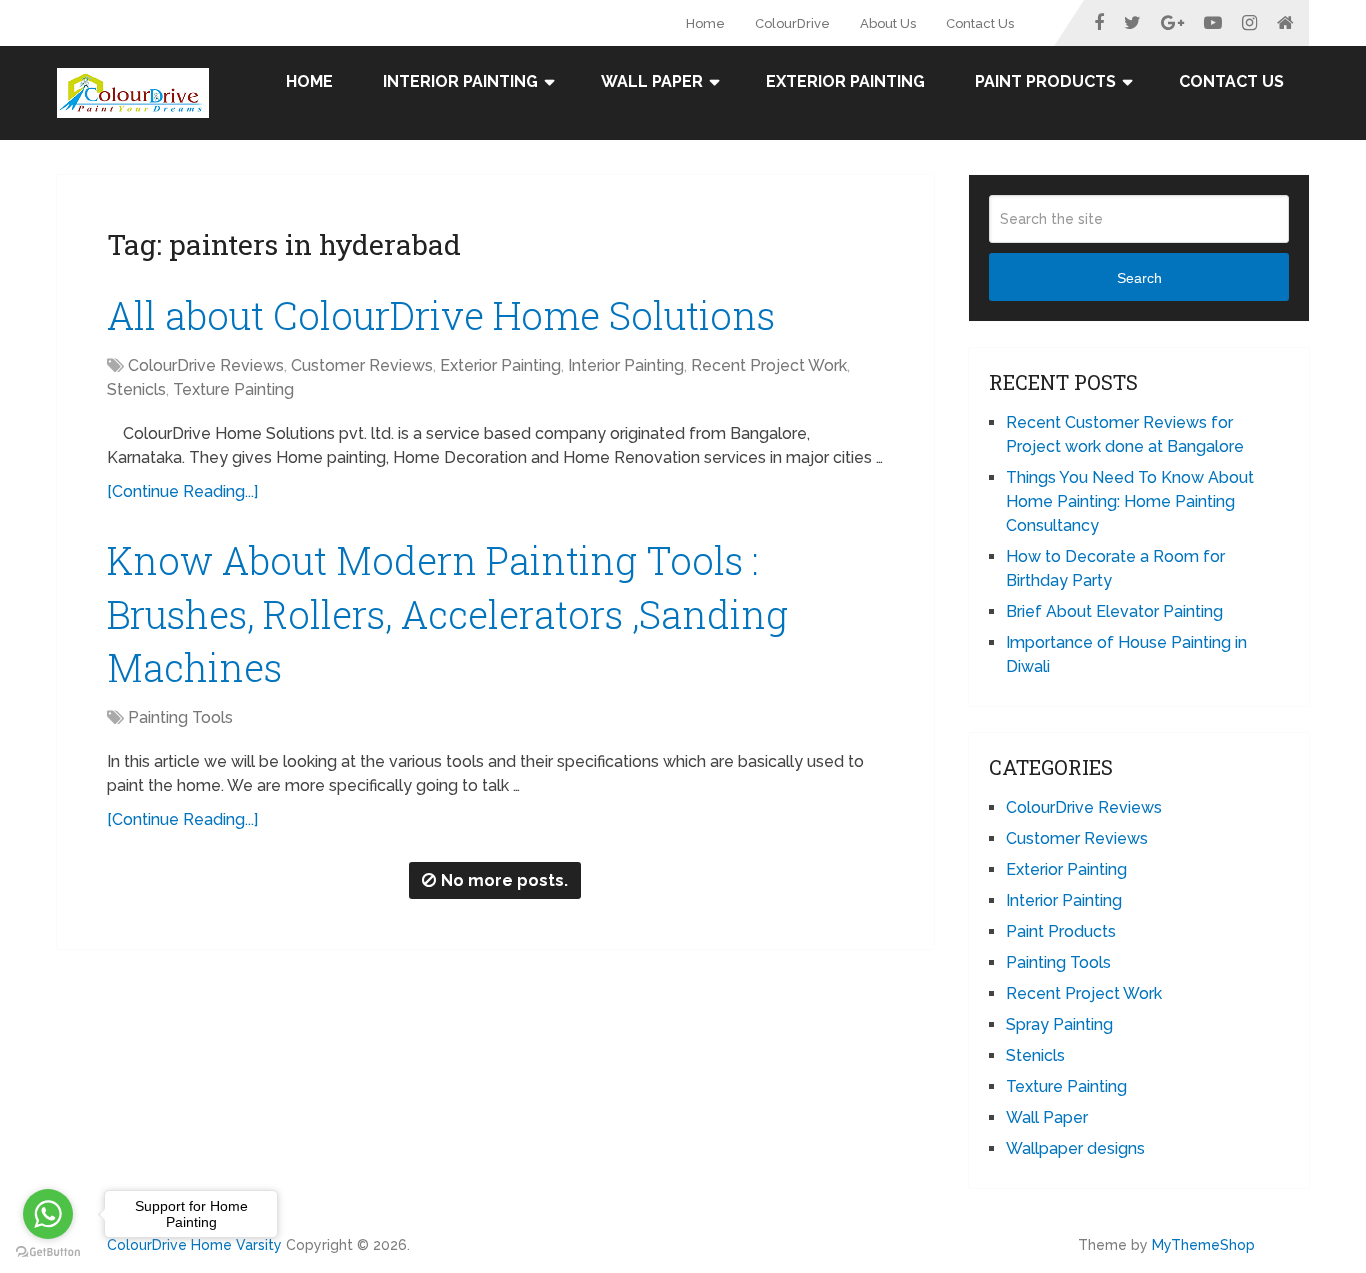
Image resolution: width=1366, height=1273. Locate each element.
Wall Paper (652, 81)
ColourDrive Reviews (206, 365)
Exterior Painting (845, 81)
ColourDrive (792, 23)
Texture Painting (233, 389)
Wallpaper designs (1075, 1148)
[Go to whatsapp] (48, 1214)
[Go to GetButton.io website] (48, 1252)
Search (1139, 278)
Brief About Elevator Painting (1114, 611)
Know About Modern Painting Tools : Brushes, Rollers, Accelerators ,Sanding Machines (447, 613)
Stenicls (136, 389)
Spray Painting (1059, 1024)
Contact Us (980, 23)
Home (705, 23)
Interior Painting (460, 81)
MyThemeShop (1203, 1245)
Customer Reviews (362, 365)
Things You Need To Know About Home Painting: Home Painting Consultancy (1130, 501)
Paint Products (1045, 81)
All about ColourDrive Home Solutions (441, 315)
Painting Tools (180, 717)
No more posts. (504, 880)
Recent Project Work (769, 365)
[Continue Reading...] (182, 491)
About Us (888, 23)
